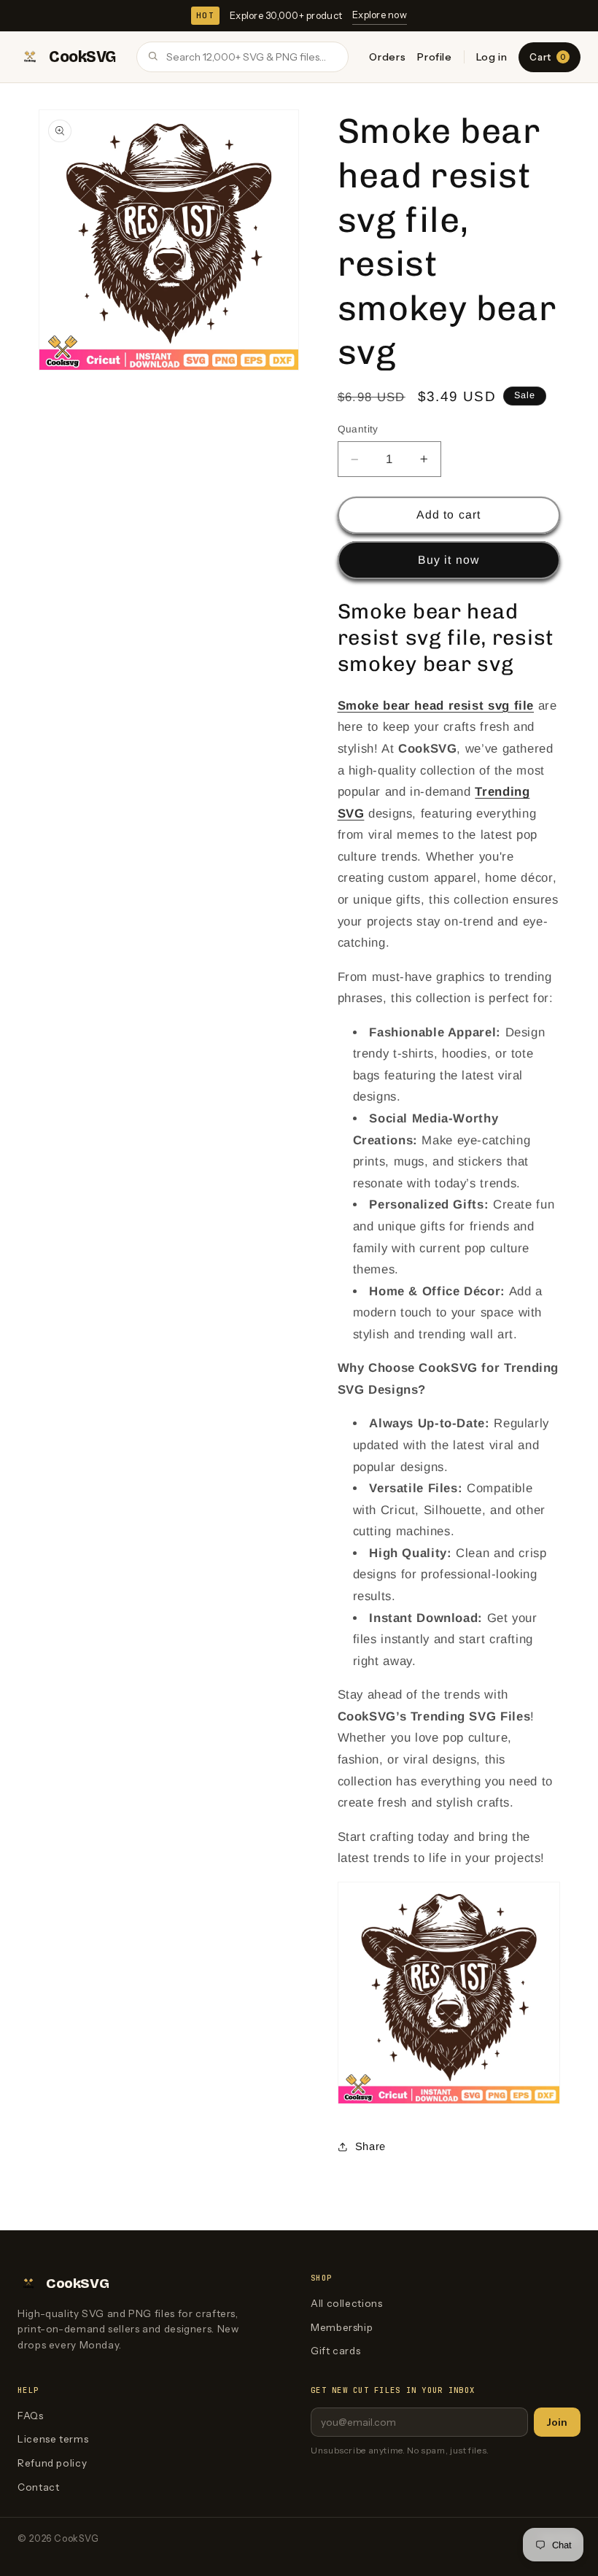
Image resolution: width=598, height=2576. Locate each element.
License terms (53, 2439)
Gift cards (335, 2351)
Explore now (380, 15)
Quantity (358, 429)
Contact (38, 2487)
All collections (346, 2303)
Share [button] (370, 2146)
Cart (547, 57)
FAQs (31, 2416)
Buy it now (448, 560)
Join (557, 2422)
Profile (434, 57)
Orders (387, 57)
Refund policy (52, 2463)
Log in (492, 57)
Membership (342, 2327)
